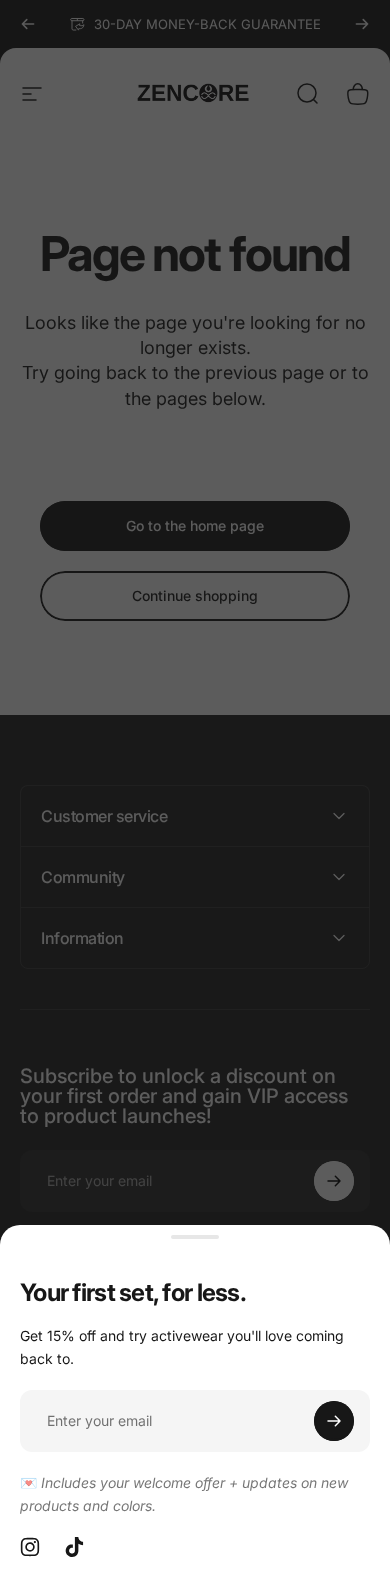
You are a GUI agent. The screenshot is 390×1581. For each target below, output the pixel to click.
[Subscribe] (334, 1421)
